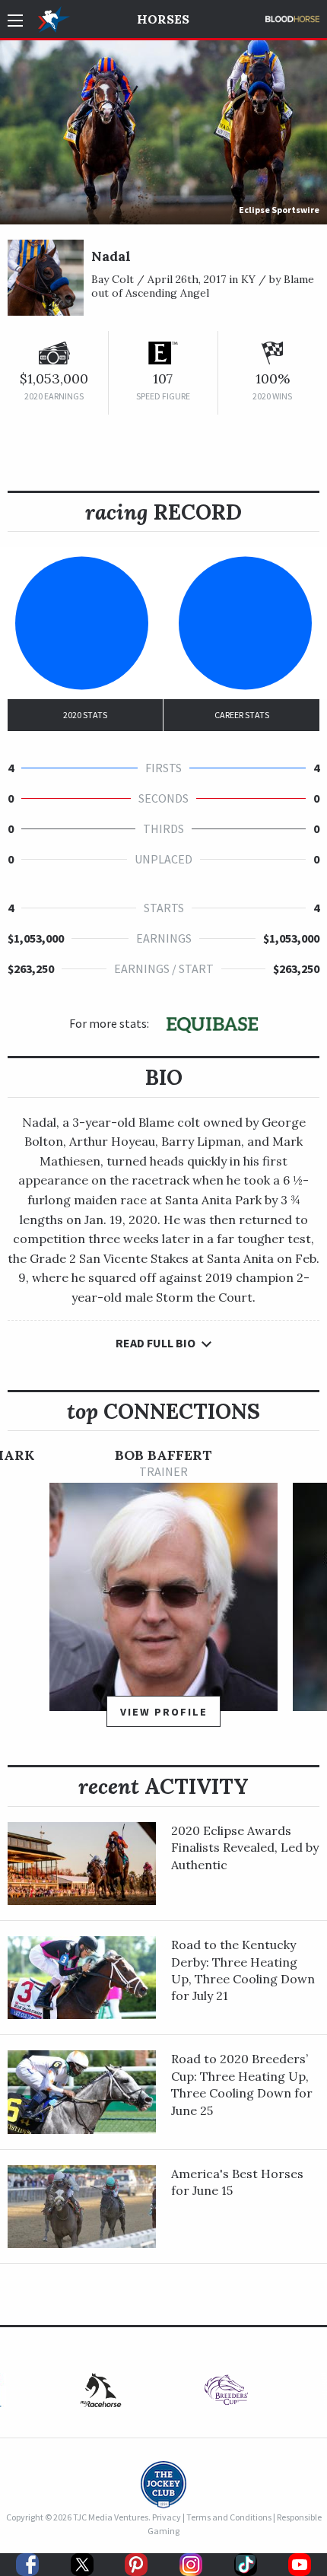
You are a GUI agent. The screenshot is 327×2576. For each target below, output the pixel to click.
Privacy (167, 2517)
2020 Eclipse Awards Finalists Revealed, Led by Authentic (245, 1848)
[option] (163, 1594)
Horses (163, 19)
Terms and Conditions (229, 2517)
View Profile (164, 1712)
